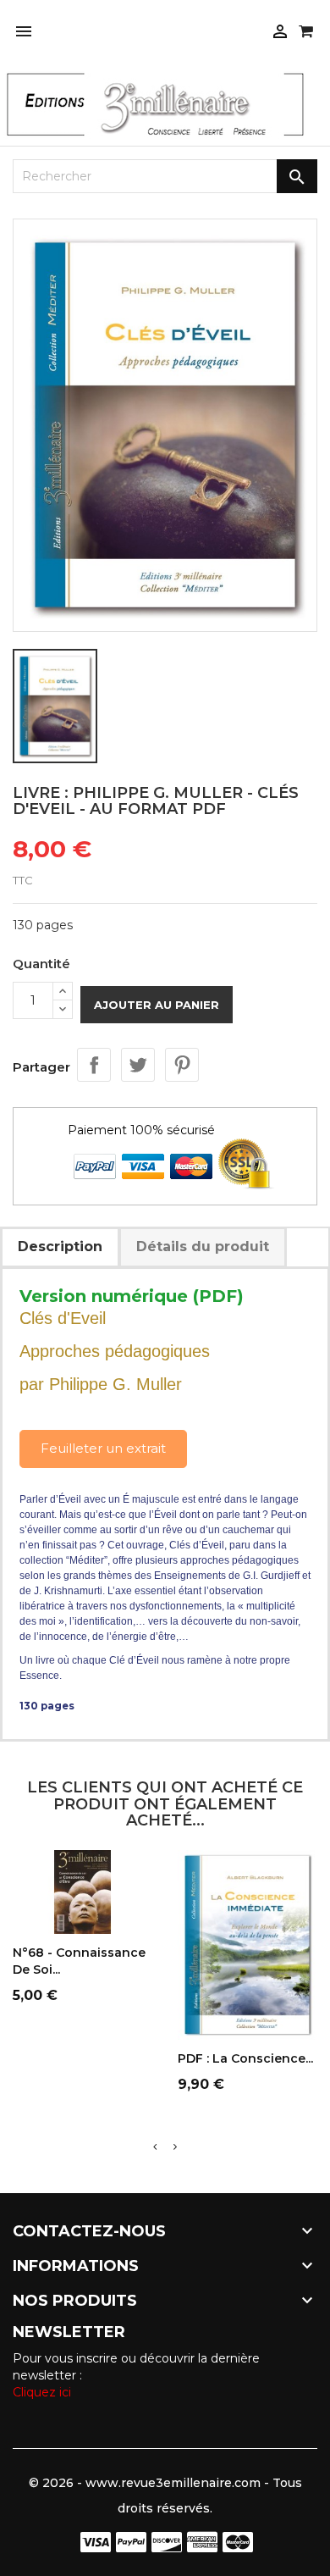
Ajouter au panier (157, 1005)
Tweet (138, 1065)
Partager (94, 1065)
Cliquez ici (42, 2392)
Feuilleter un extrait (103, 1448)
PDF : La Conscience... (245, 2058)
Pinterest (182, 1065)
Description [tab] (60, 1246)
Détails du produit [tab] (203, 1246)
